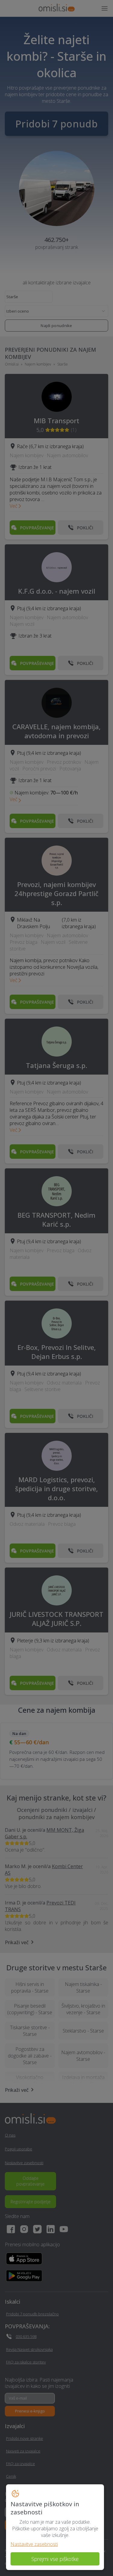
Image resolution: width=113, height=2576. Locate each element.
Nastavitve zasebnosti (34, 2544)
